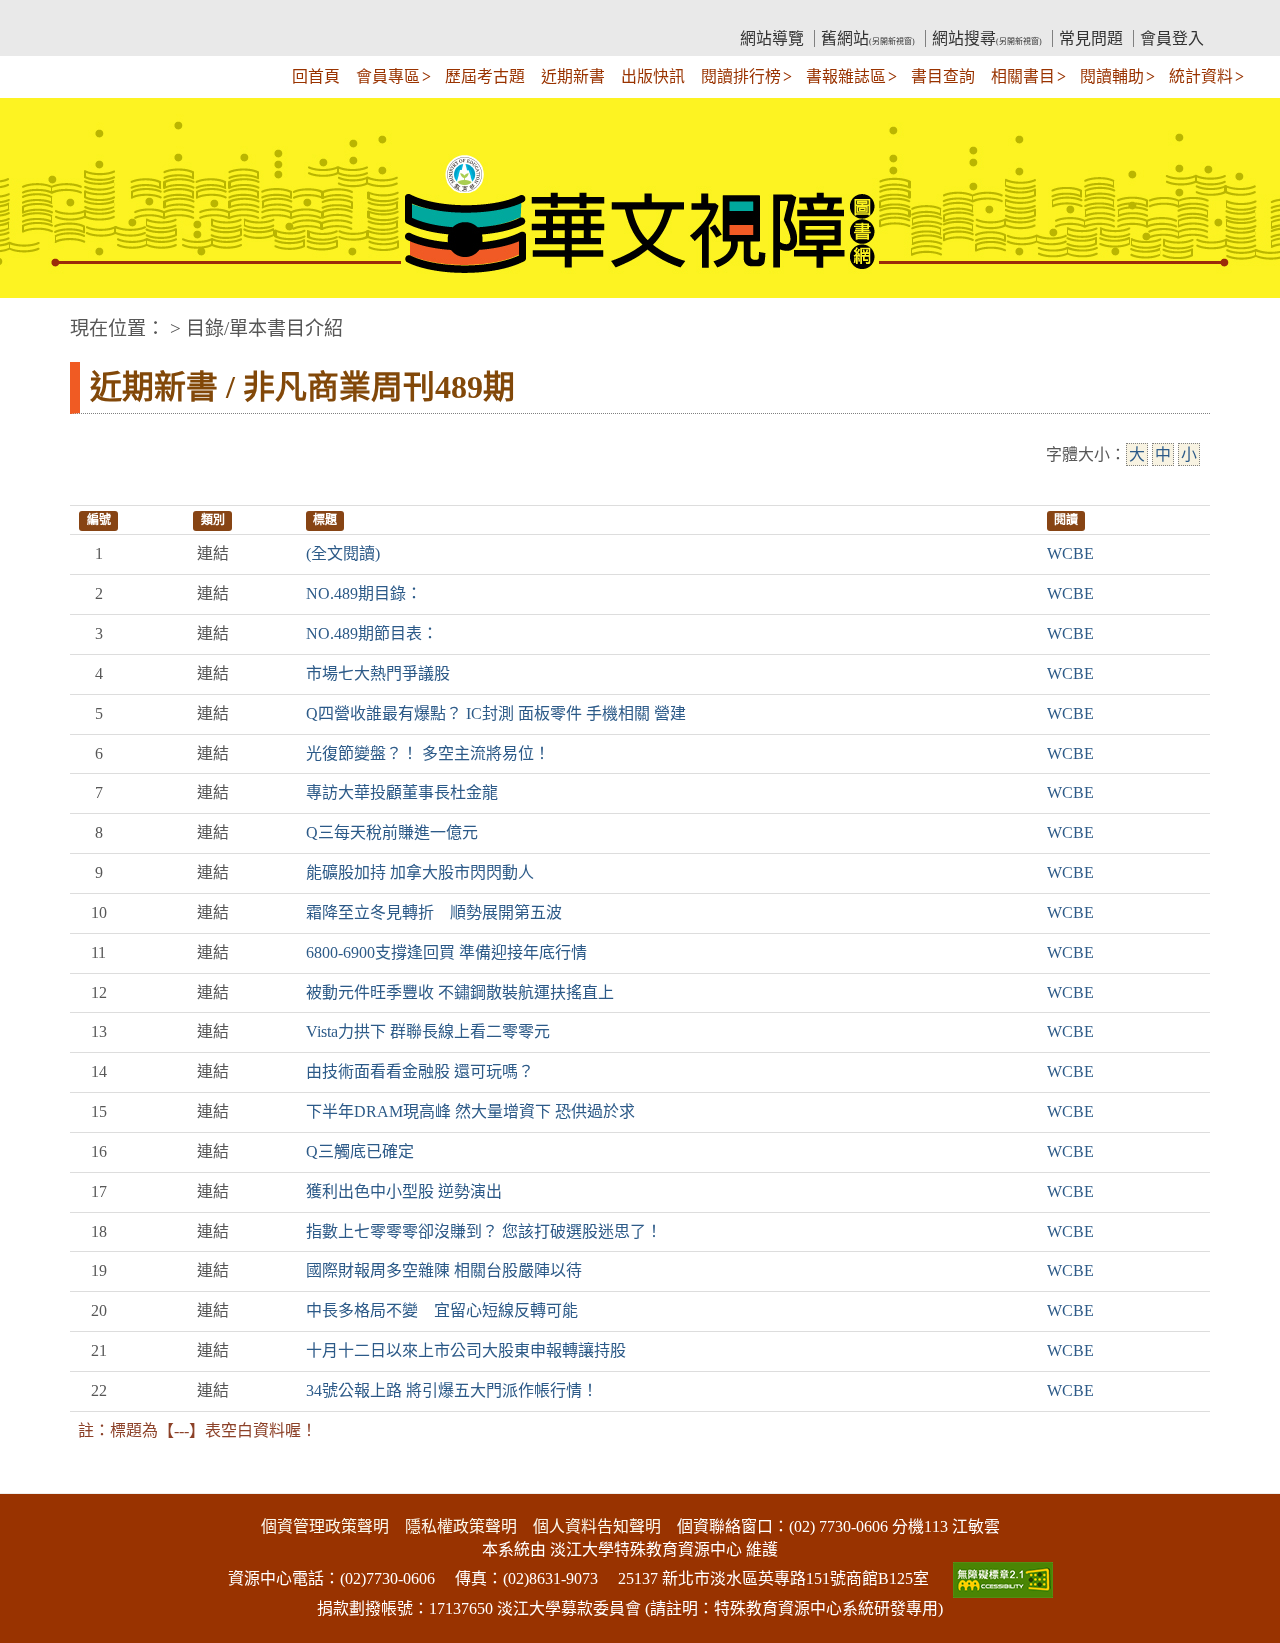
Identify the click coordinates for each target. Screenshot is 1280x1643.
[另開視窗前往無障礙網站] (1001, 1578)
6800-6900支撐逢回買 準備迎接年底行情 (446, 952)
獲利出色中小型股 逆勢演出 (404, 1191)
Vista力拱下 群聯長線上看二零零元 (428, 1031)
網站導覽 (772, 38)
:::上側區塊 (108, 15)
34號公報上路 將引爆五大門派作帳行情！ (452, 1390)
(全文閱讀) (343, 553)
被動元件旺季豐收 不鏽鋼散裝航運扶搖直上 (460, 992)
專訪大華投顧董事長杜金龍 (402, 792)
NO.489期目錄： (364, 593)
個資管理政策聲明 (325, 1526)
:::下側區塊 (38, 1481)
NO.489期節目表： (372, 633)
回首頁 (316, 76)
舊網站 (868, 38)
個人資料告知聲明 (597, 1526)
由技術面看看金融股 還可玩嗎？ (420, 1071)
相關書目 (1023, 76)
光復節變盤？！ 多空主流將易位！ (428, 753)
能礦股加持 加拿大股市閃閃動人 (420, 872)
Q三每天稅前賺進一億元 (392, 832)
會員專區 (388, 76)
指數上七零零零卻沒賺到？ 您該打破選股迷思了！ (484, 1231)
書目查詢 (943, 76)
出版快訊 (653, 76)
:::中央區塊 (38, 318)
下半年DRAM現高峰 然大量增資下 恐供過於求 (470, 1111)
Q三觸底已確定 (360, 1151)
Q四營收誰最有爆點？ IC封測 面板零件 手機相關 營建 (496, 713)
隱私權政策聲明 (461, 1526)
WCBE (1070, 553)
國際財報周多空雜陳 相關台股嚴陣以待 (444, 1270)
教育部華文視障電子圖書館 (246, 15)
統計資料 (1201, 76)
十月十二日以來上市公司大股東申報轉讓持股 (466, 1350)
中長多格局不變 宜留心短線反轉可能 (442, 1310)
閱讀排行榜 (741, 76)
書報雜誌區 (846, 76)
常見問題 (1091, 38)
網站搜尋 (987, 38)
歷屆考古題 (485, 76)
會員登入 (1172, 38)
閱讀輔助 (1112, 76)
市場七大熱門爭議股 (378, 673)
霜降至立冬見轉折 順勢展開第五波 (434, 912)
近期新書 (573, 76)
